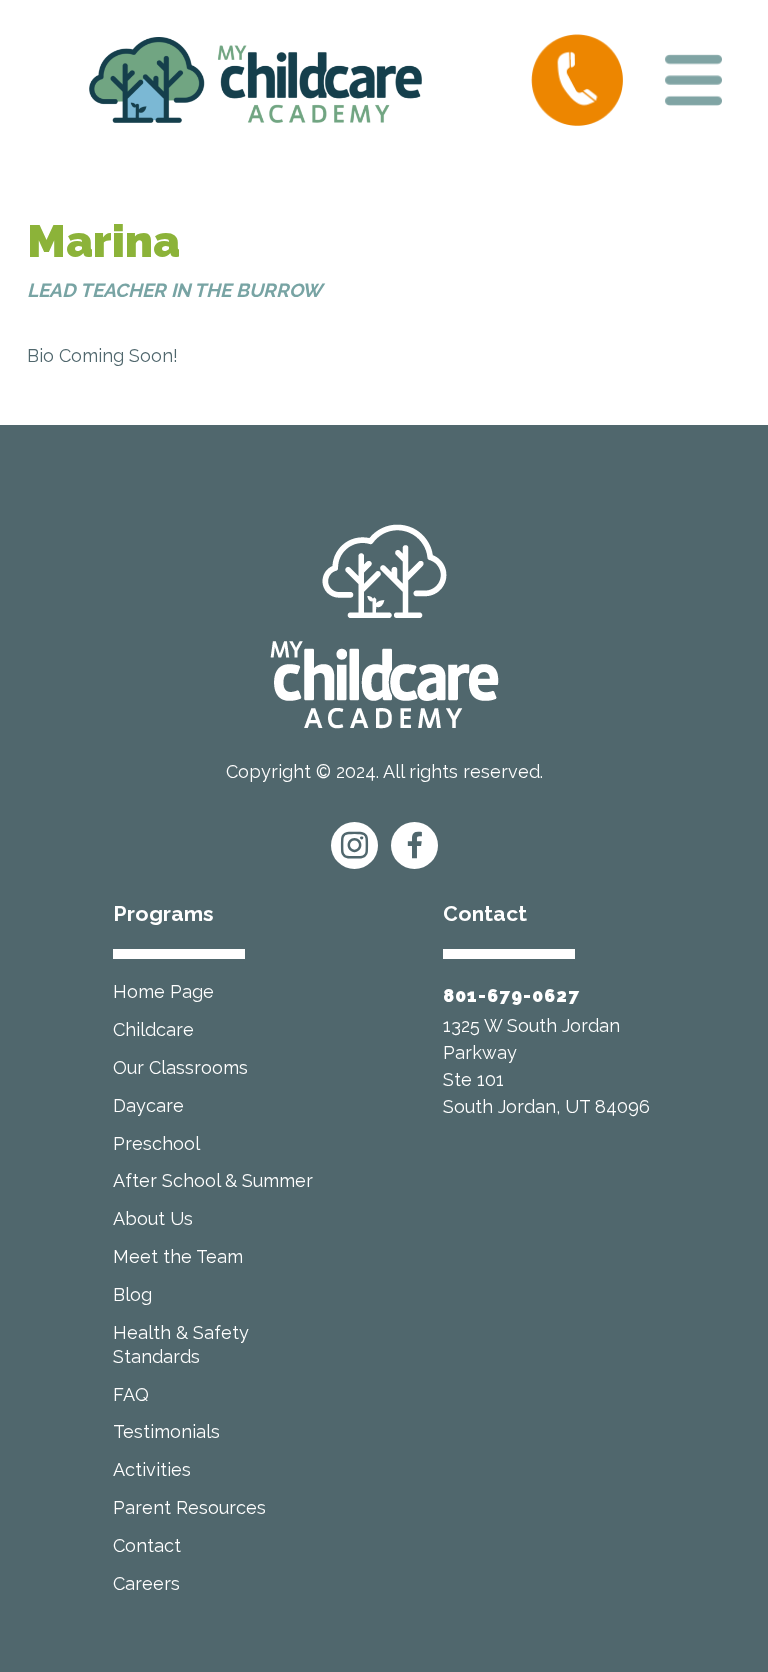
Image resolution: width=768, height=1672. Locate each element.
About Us (153, 1218)
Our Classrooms (180, 1067)
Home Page (163, 991)
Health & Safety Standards (181, 1344)
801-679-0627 (511, 995)
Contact (147, 1545)
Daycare (148, 1105)
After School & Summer (213, 1180)
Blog (132, 1294)
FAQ (131, 1394)
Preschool (156, 1143)
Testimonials (166, 1431)
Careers (146, 1583)
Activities (152, 1469)
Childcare (153, 1029)
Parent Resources (189, 1507)
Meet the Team (178, 1256)
